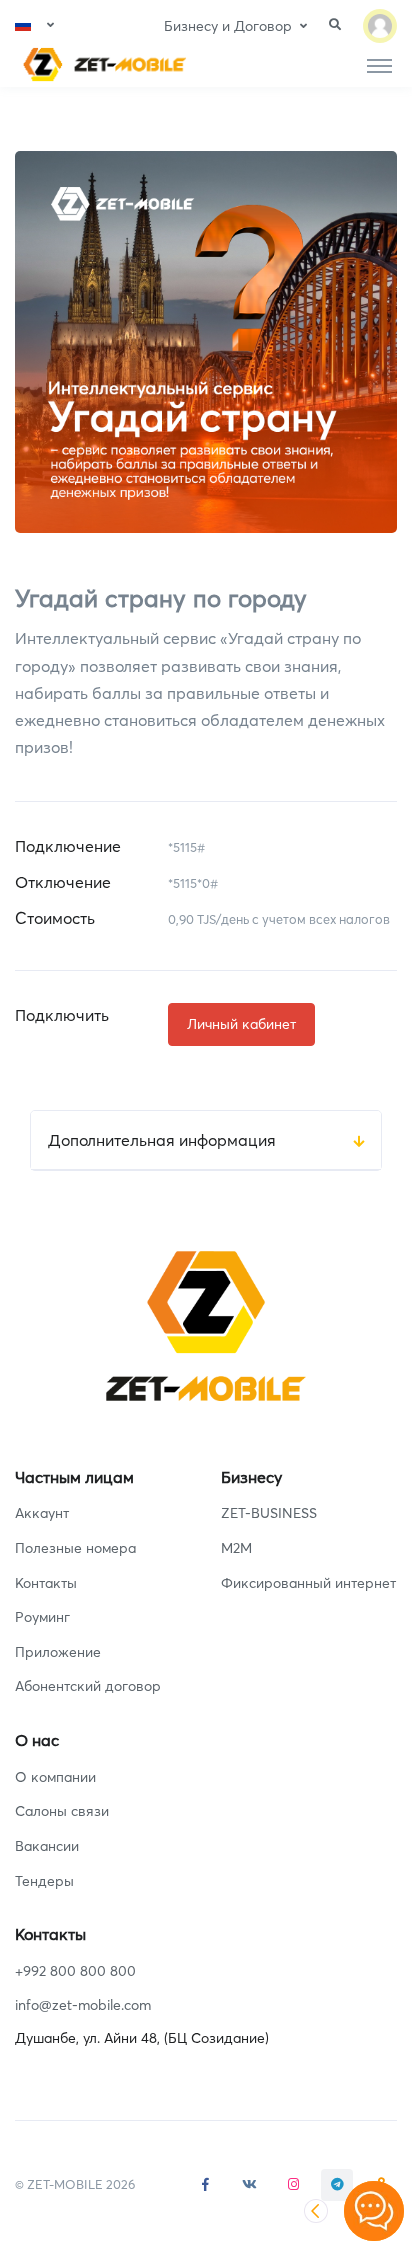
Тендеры (44, 1881)
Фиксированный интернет (308, 1583)
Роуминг (42, 1617)
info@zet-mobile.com (83, 2005)
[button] (34, 25)
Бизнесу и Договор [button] (228, 26)
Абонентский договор (88, 1686)
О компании (55, 1777)
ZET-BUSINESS (269, 1513)
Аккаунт (42, 1513)
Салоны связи (62, 1811)
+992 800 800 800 (75, 1971)
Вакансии (47, 1846)
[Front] (101, 64)
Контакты (46, 1583)
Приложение (58, 1652)
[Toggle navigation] (379, 65)
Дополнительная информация (162, 1140)
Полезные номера (75, 1548)
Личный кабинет (241, 1024)
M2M (236, 1548)
